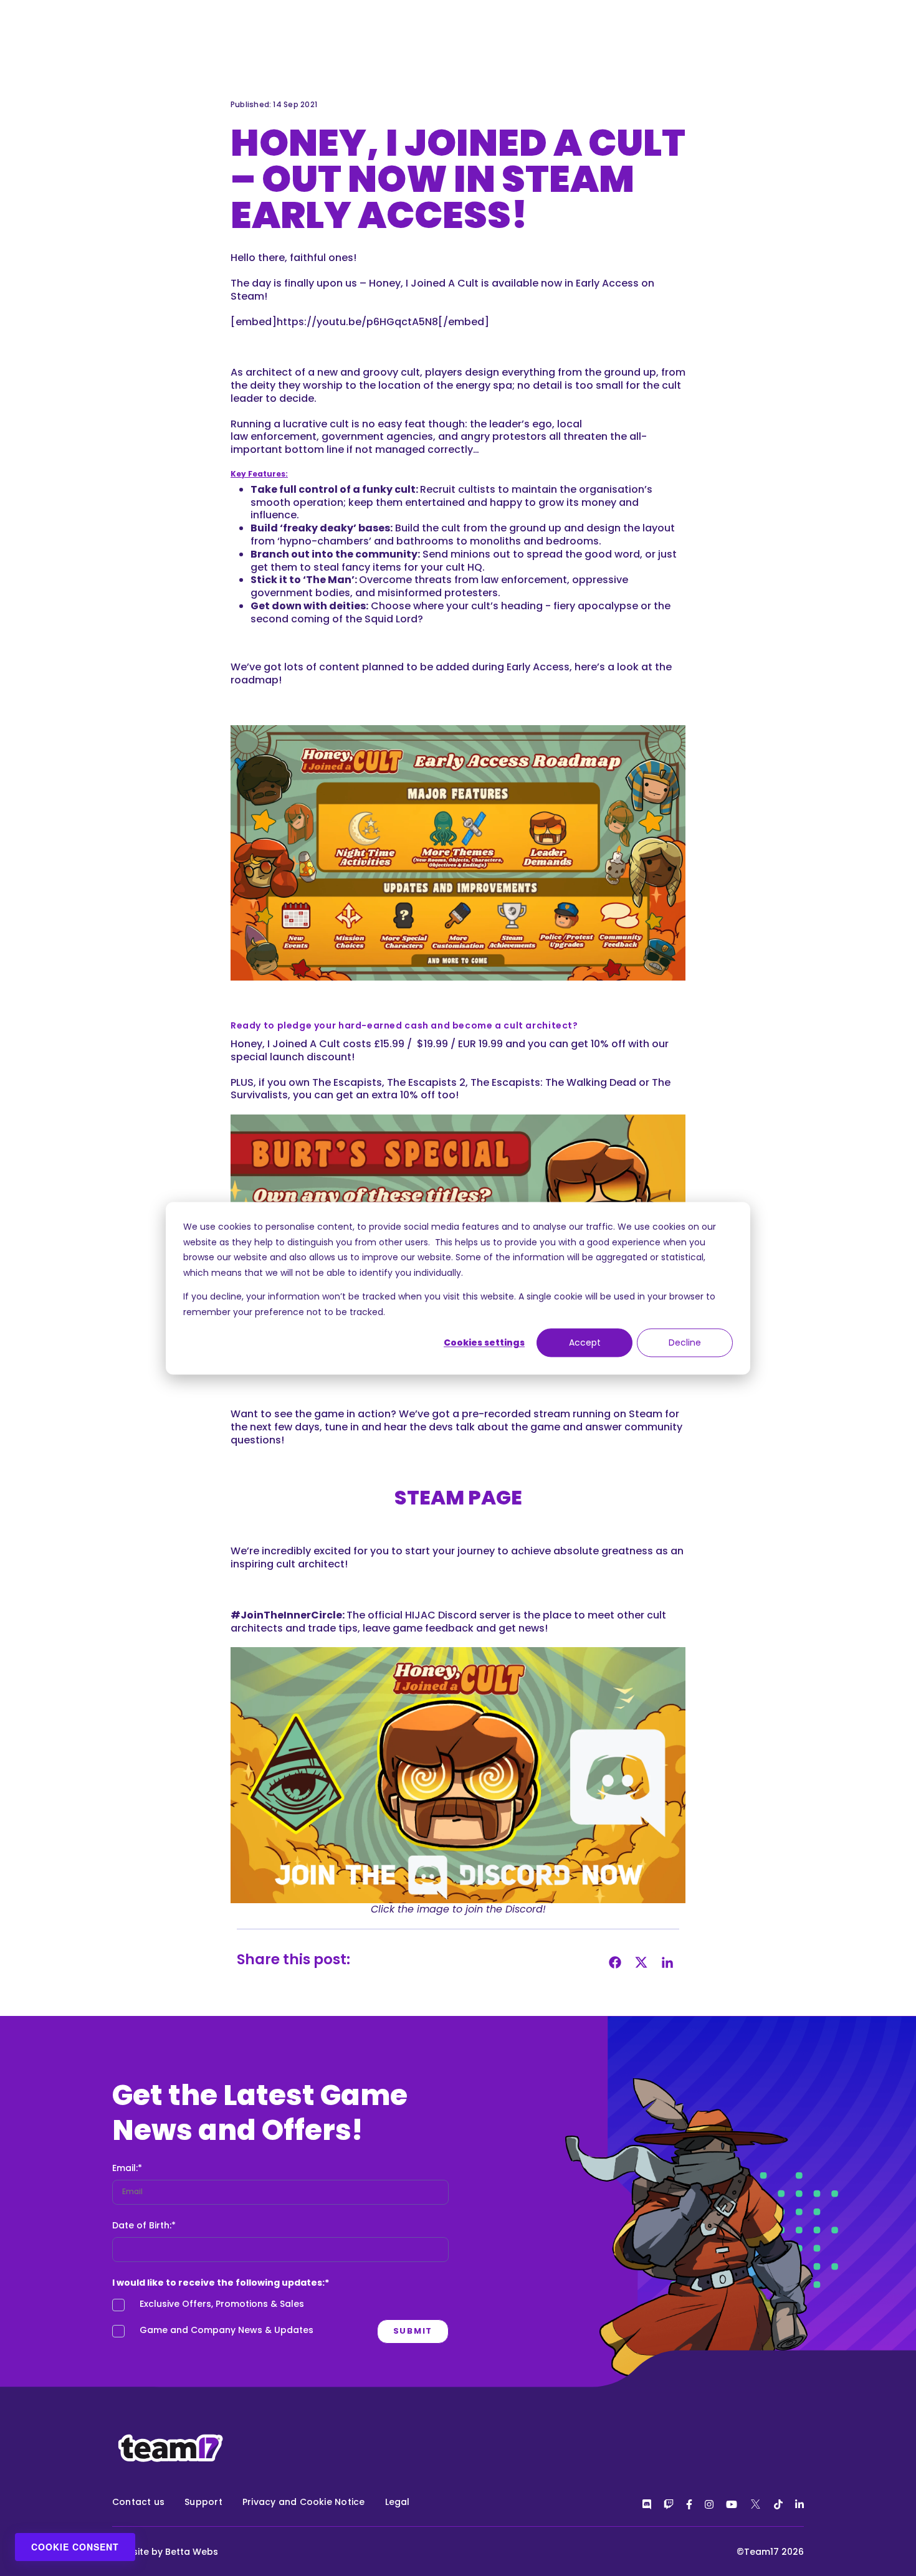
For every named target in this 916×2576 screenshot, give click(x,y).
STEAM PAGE (458, 1497)
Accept (585, 1343)
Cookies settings (484, 1343)
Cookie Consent (75, 2547)
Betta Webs (192, 2552)
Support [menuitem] (203, 2502)
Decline (685, 1343)
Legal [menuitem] (398, 2502)
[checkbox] (280, 2321)
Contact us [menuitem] (138, 2502)
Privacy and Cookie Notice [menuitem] (304, 2502)
